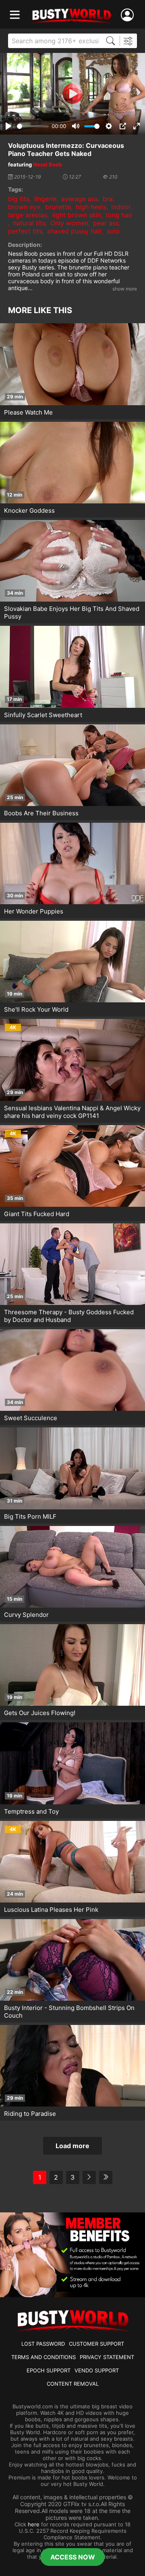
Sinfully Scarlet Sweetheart (43, 715)
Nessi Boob (48, 164)
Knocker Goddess (29, 510)
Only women (69, 223)
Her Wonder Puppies (34, 911)
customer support (96, 2344)
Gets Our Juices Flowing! (40, 1713)
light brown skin (77, 215)
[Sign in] (129, 15)
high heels (91, 207)
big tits (19, 199)
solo (113, 231)
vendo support (97, 2370)
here (34, 2524)
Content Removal (73, 2384)
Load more (72, 2146)
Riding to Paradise (30, 2114)
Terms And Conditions (43, 2357)
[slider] (33, 126)
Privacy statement (107, 2357)
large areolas (28, 215)
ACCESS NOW (73, 2557)
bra (108, 199)
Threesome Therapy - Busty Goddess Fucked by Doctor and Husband (69, 1316)
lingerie (45, 199)
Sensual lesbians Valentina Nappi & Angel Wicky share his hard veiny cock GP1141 (72, 1112)
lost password (43, 2344)
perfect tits (25, 231)
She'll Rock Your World (36, 1009)
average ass (80, 199)
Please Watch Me (28, 412)
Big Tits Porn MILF (30, 1516)
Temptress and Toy (31, 1811)
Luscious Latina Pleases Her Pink (51, 1910)
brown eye (24, 207)
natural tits (29, 223)
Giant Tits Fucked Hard (37, 1214)
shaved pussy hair (75, 231)
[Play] (72, 94)
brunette (58, 207)
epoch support (49, 2370)
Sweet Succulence (31, 1418)
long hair (119, 215)
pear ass (106, 223)
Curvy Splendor (26, 1615)
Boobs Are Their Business (41, 813)
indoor (121, 207)
